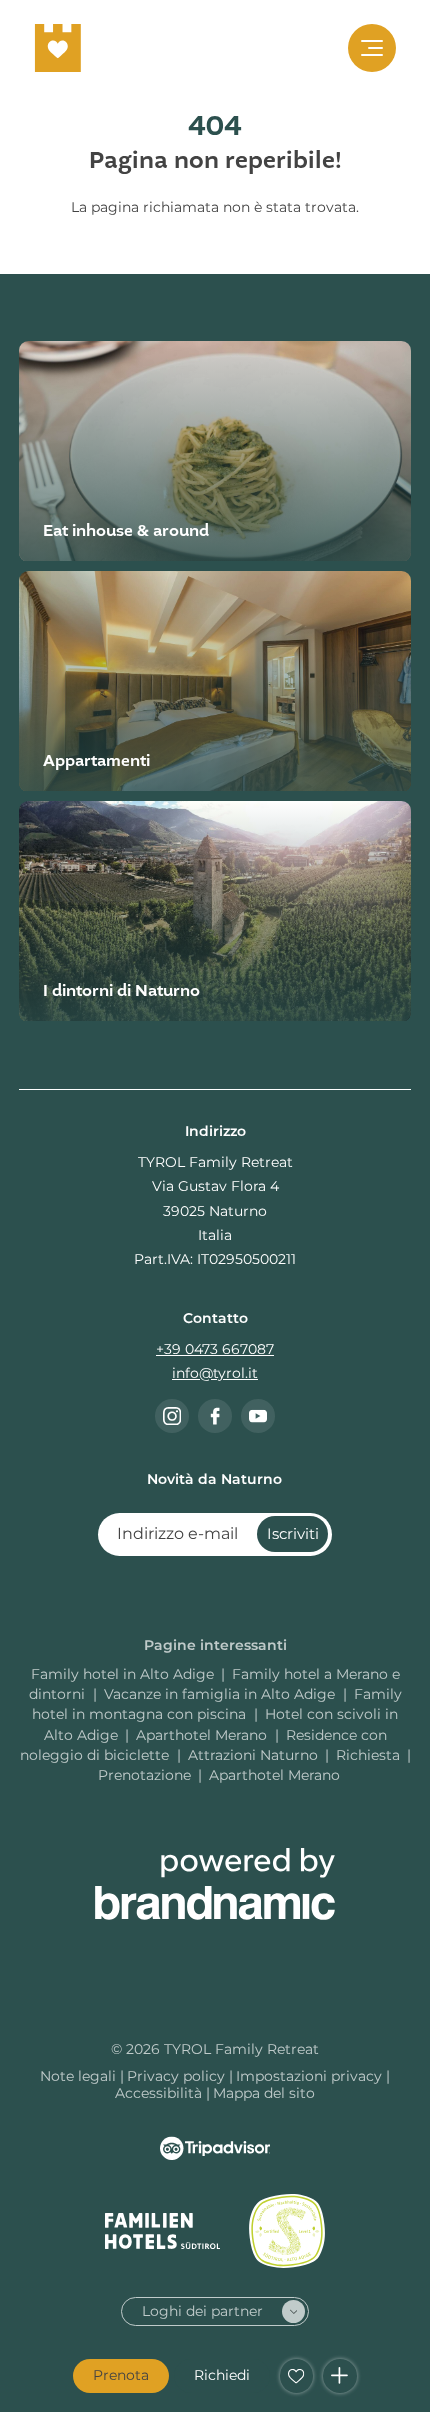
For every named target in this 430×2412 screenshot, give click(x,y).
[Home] (58, 48)
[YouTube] (258, 1416)
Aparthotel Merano (203, 1735)
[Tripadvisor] (215, 2148)
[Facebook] (215, 1416)
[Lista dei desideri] (297, 2376)
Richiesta (368, 1755)
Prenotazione (144, 1775)
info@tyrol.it (215, 1373)
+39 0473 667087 (215, 1349)
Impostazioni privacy (311, 2076)
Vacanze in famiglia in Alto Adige (221, 1694)
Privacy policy (178, 2076)
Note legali (80, 2076)
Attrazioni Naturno (253, 1755)
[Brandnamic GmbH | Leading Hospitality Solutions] (215, 1884)
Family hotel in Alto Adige (122, 1674)
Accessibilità (160, 2093)
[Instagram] (172, 1416)
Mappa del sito (264, 2093)
